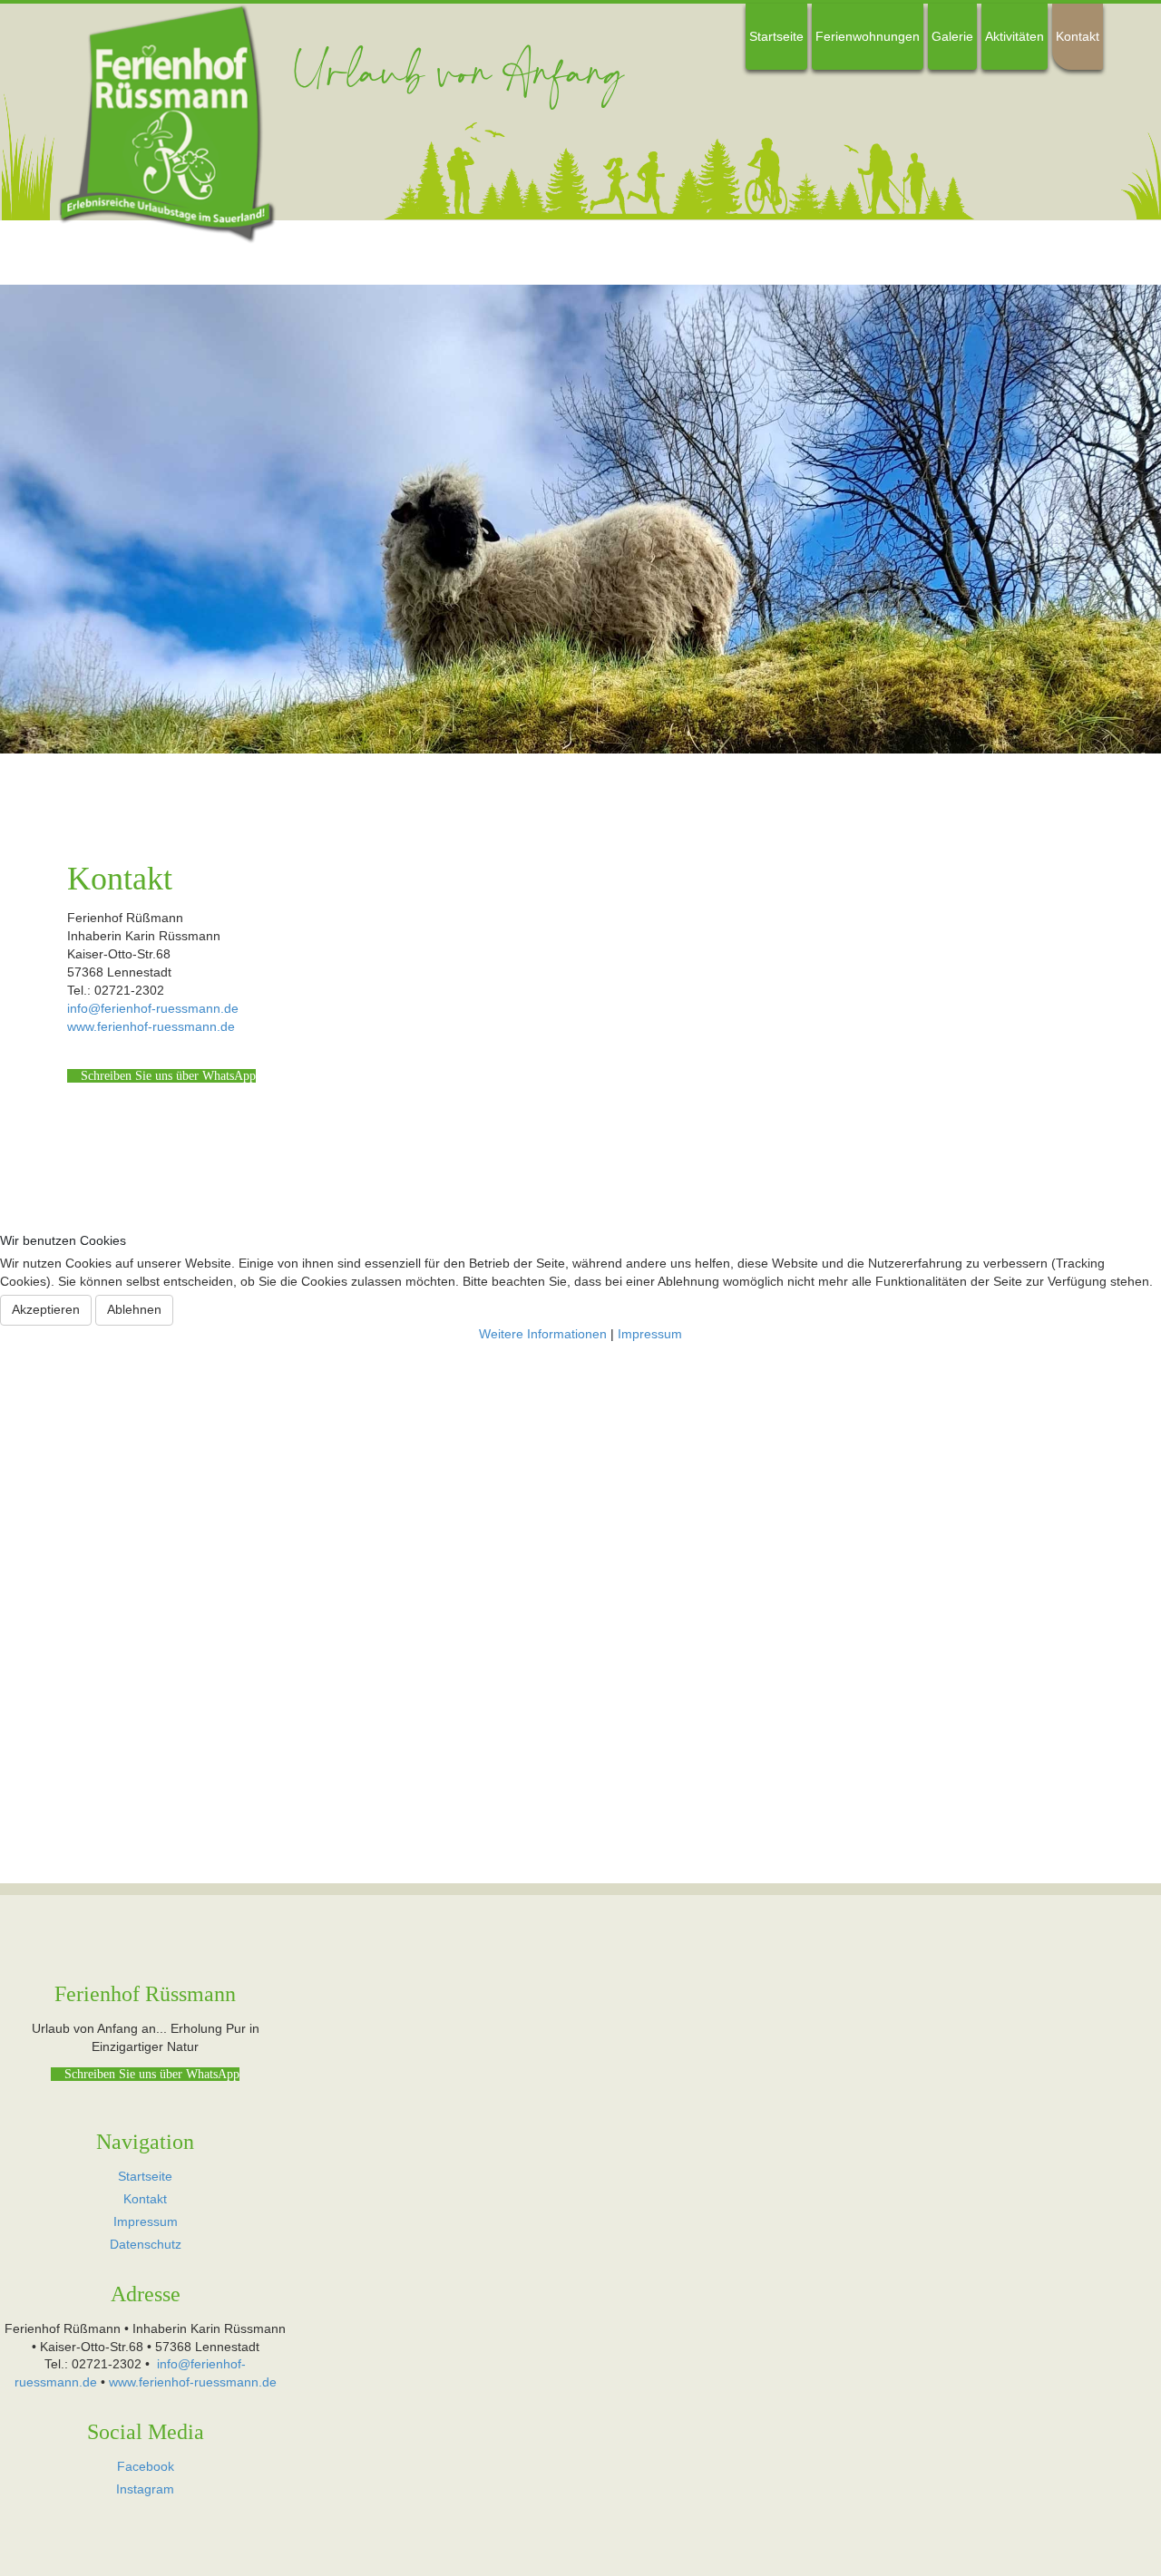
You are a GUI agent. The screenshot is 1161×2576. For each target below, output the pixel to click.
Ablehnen (134, 1309)
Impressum (650, 1334)
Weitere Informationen (543, 1334)
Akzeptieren (46, 1309)
